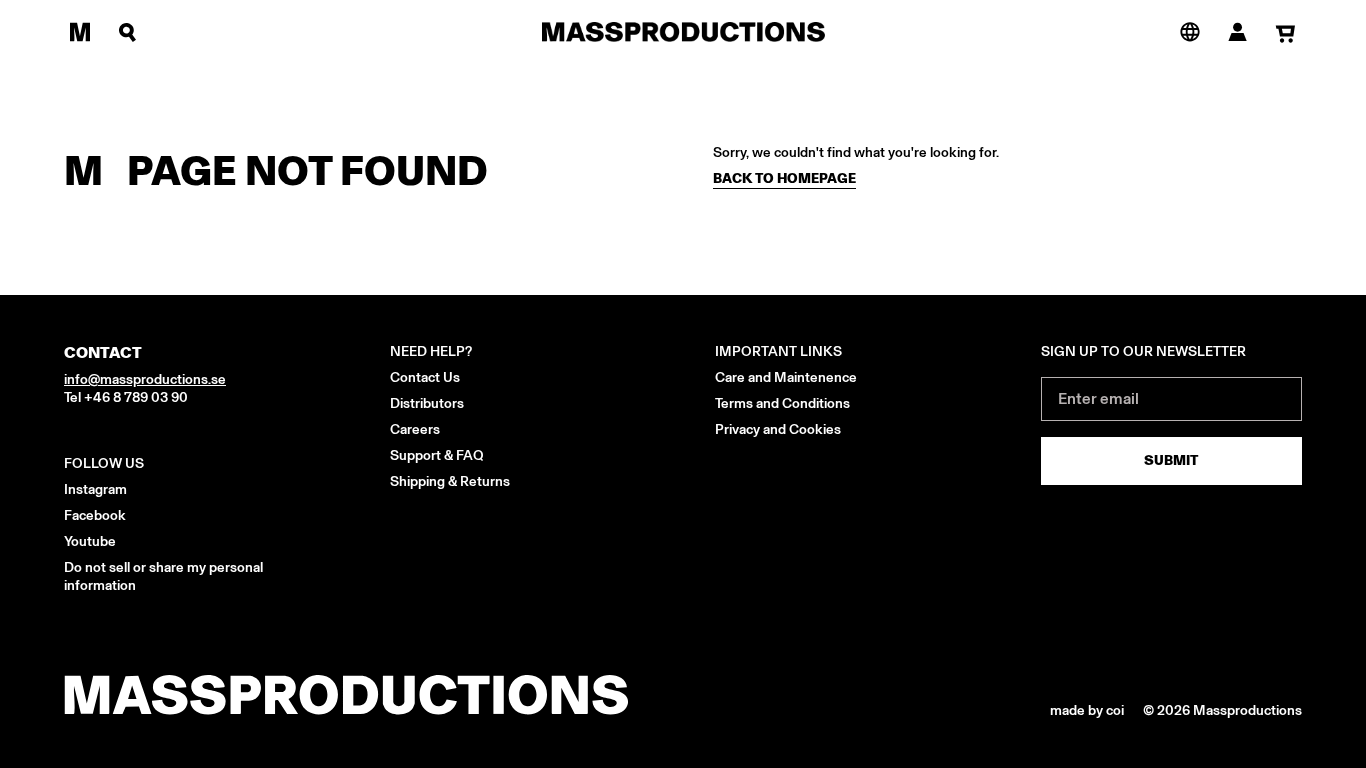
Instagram (95, 489)
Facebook (95, 515)
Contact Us (425, 377)
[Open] (80, 32)
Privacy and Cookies (778, 429)
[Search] (128, 32)
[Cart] (1286, 33)
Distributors (427, 403)
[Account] (1238, 32)
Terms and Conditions (782, 403)
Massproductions (1247, 710)
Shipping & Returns (450, 481)
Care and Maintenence (786, 377)
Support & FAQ (437, 455)
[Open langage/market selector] (1190, 31)
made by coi (1088, 710)
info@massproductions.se (145, 379)
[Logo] (683, 32)
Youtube (90, 541)
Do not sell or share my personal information (163, 576)
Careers (415, 429)
